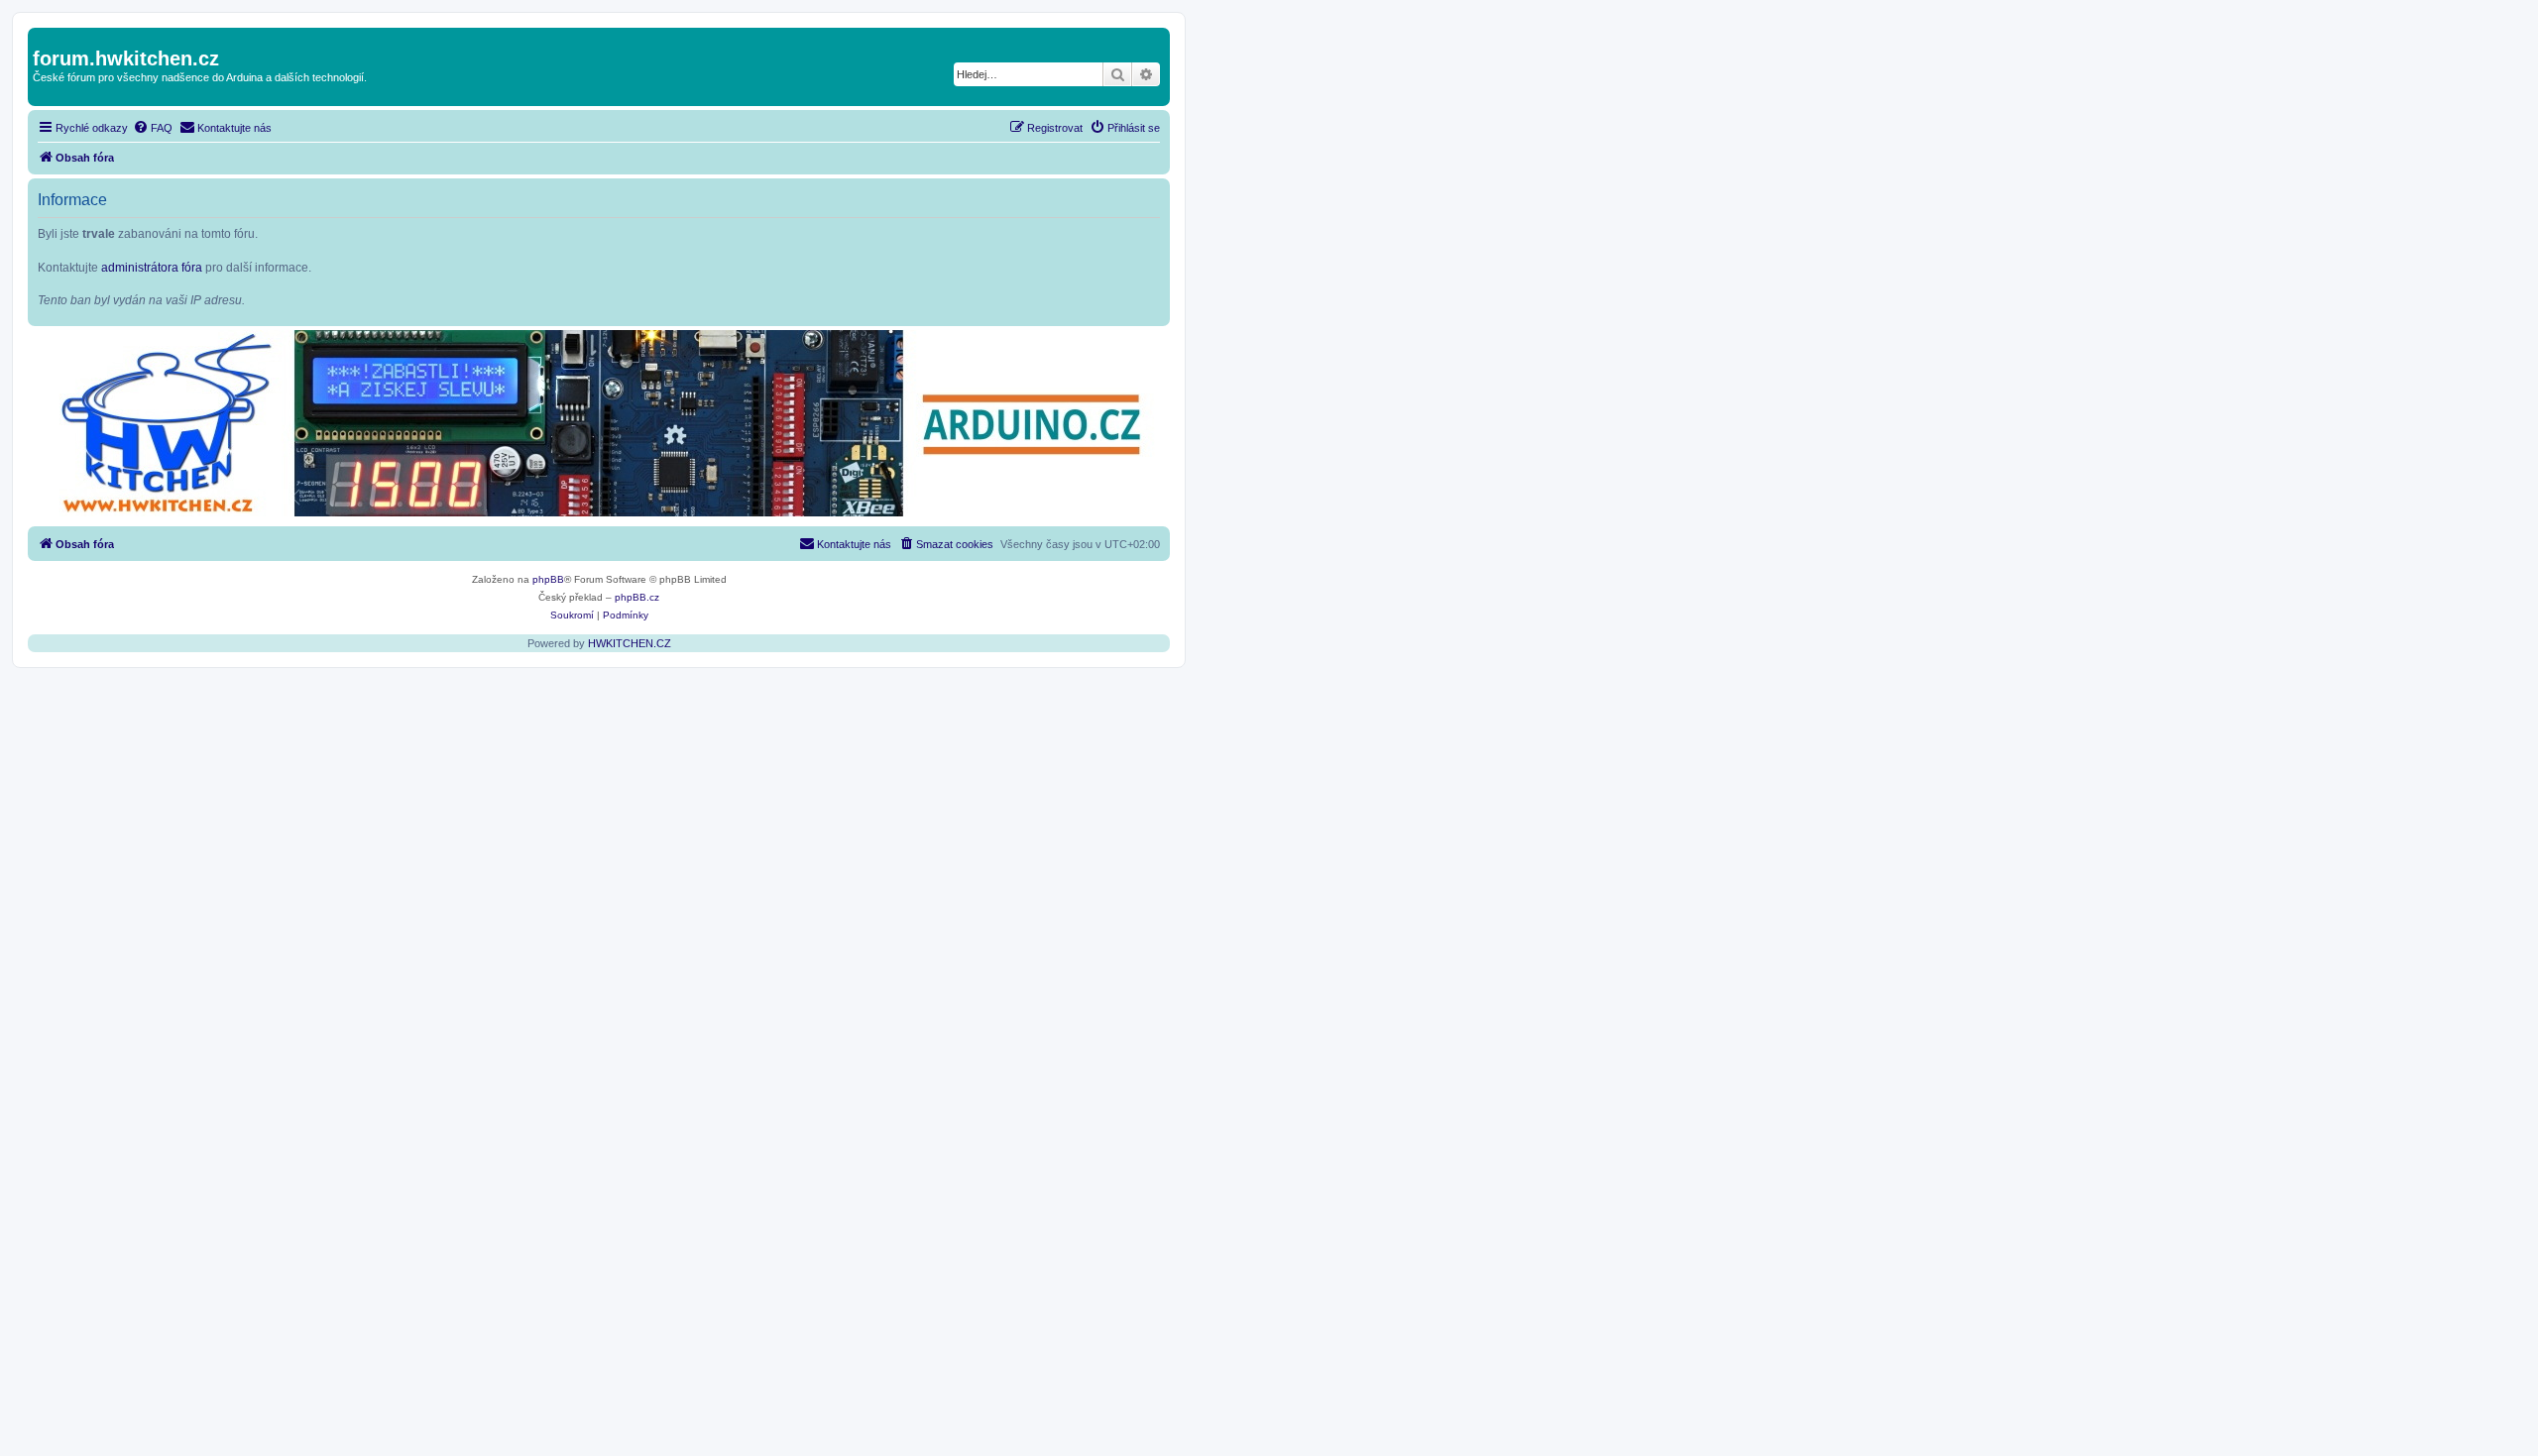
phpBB (548, 579)
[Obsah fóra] (44, 38)
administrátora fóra (152, 268)
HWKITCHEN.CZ (630, 643)
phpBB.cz (637, 597)
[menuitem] (153, 128)
